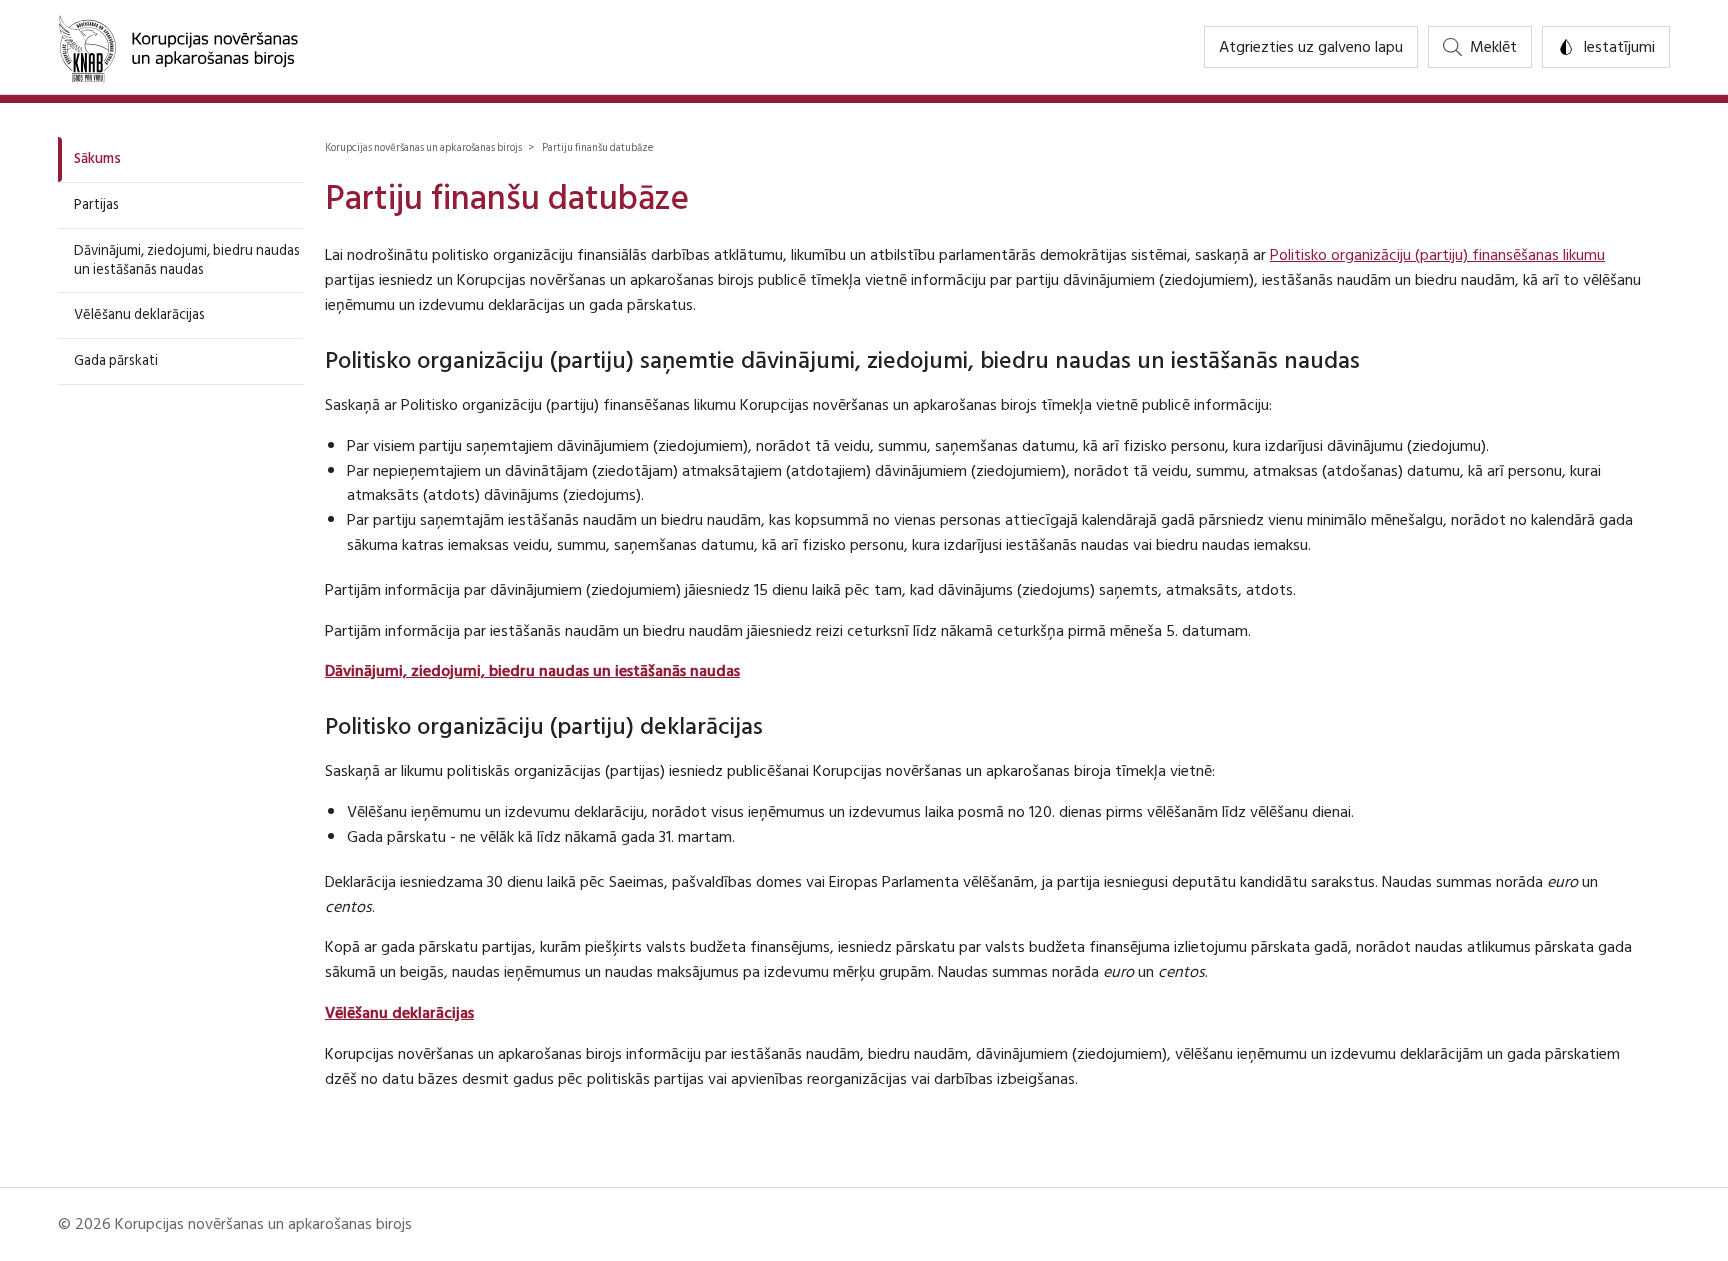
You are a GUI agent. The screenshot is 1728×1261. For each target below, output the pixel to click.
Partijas (96, 204)
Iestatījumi (1619, 47)
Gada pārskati (116, 360)
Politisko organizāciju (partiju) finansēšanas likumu (1437, 255)
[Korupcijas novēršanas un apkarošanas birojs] (178, 47)
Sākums (97, 158)
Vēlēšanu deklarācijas (139, 314)
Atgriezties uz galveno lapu (1311, 47)
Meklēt (1493, 47)
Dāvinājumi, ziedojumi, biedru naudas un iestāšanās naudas (187, 260)
